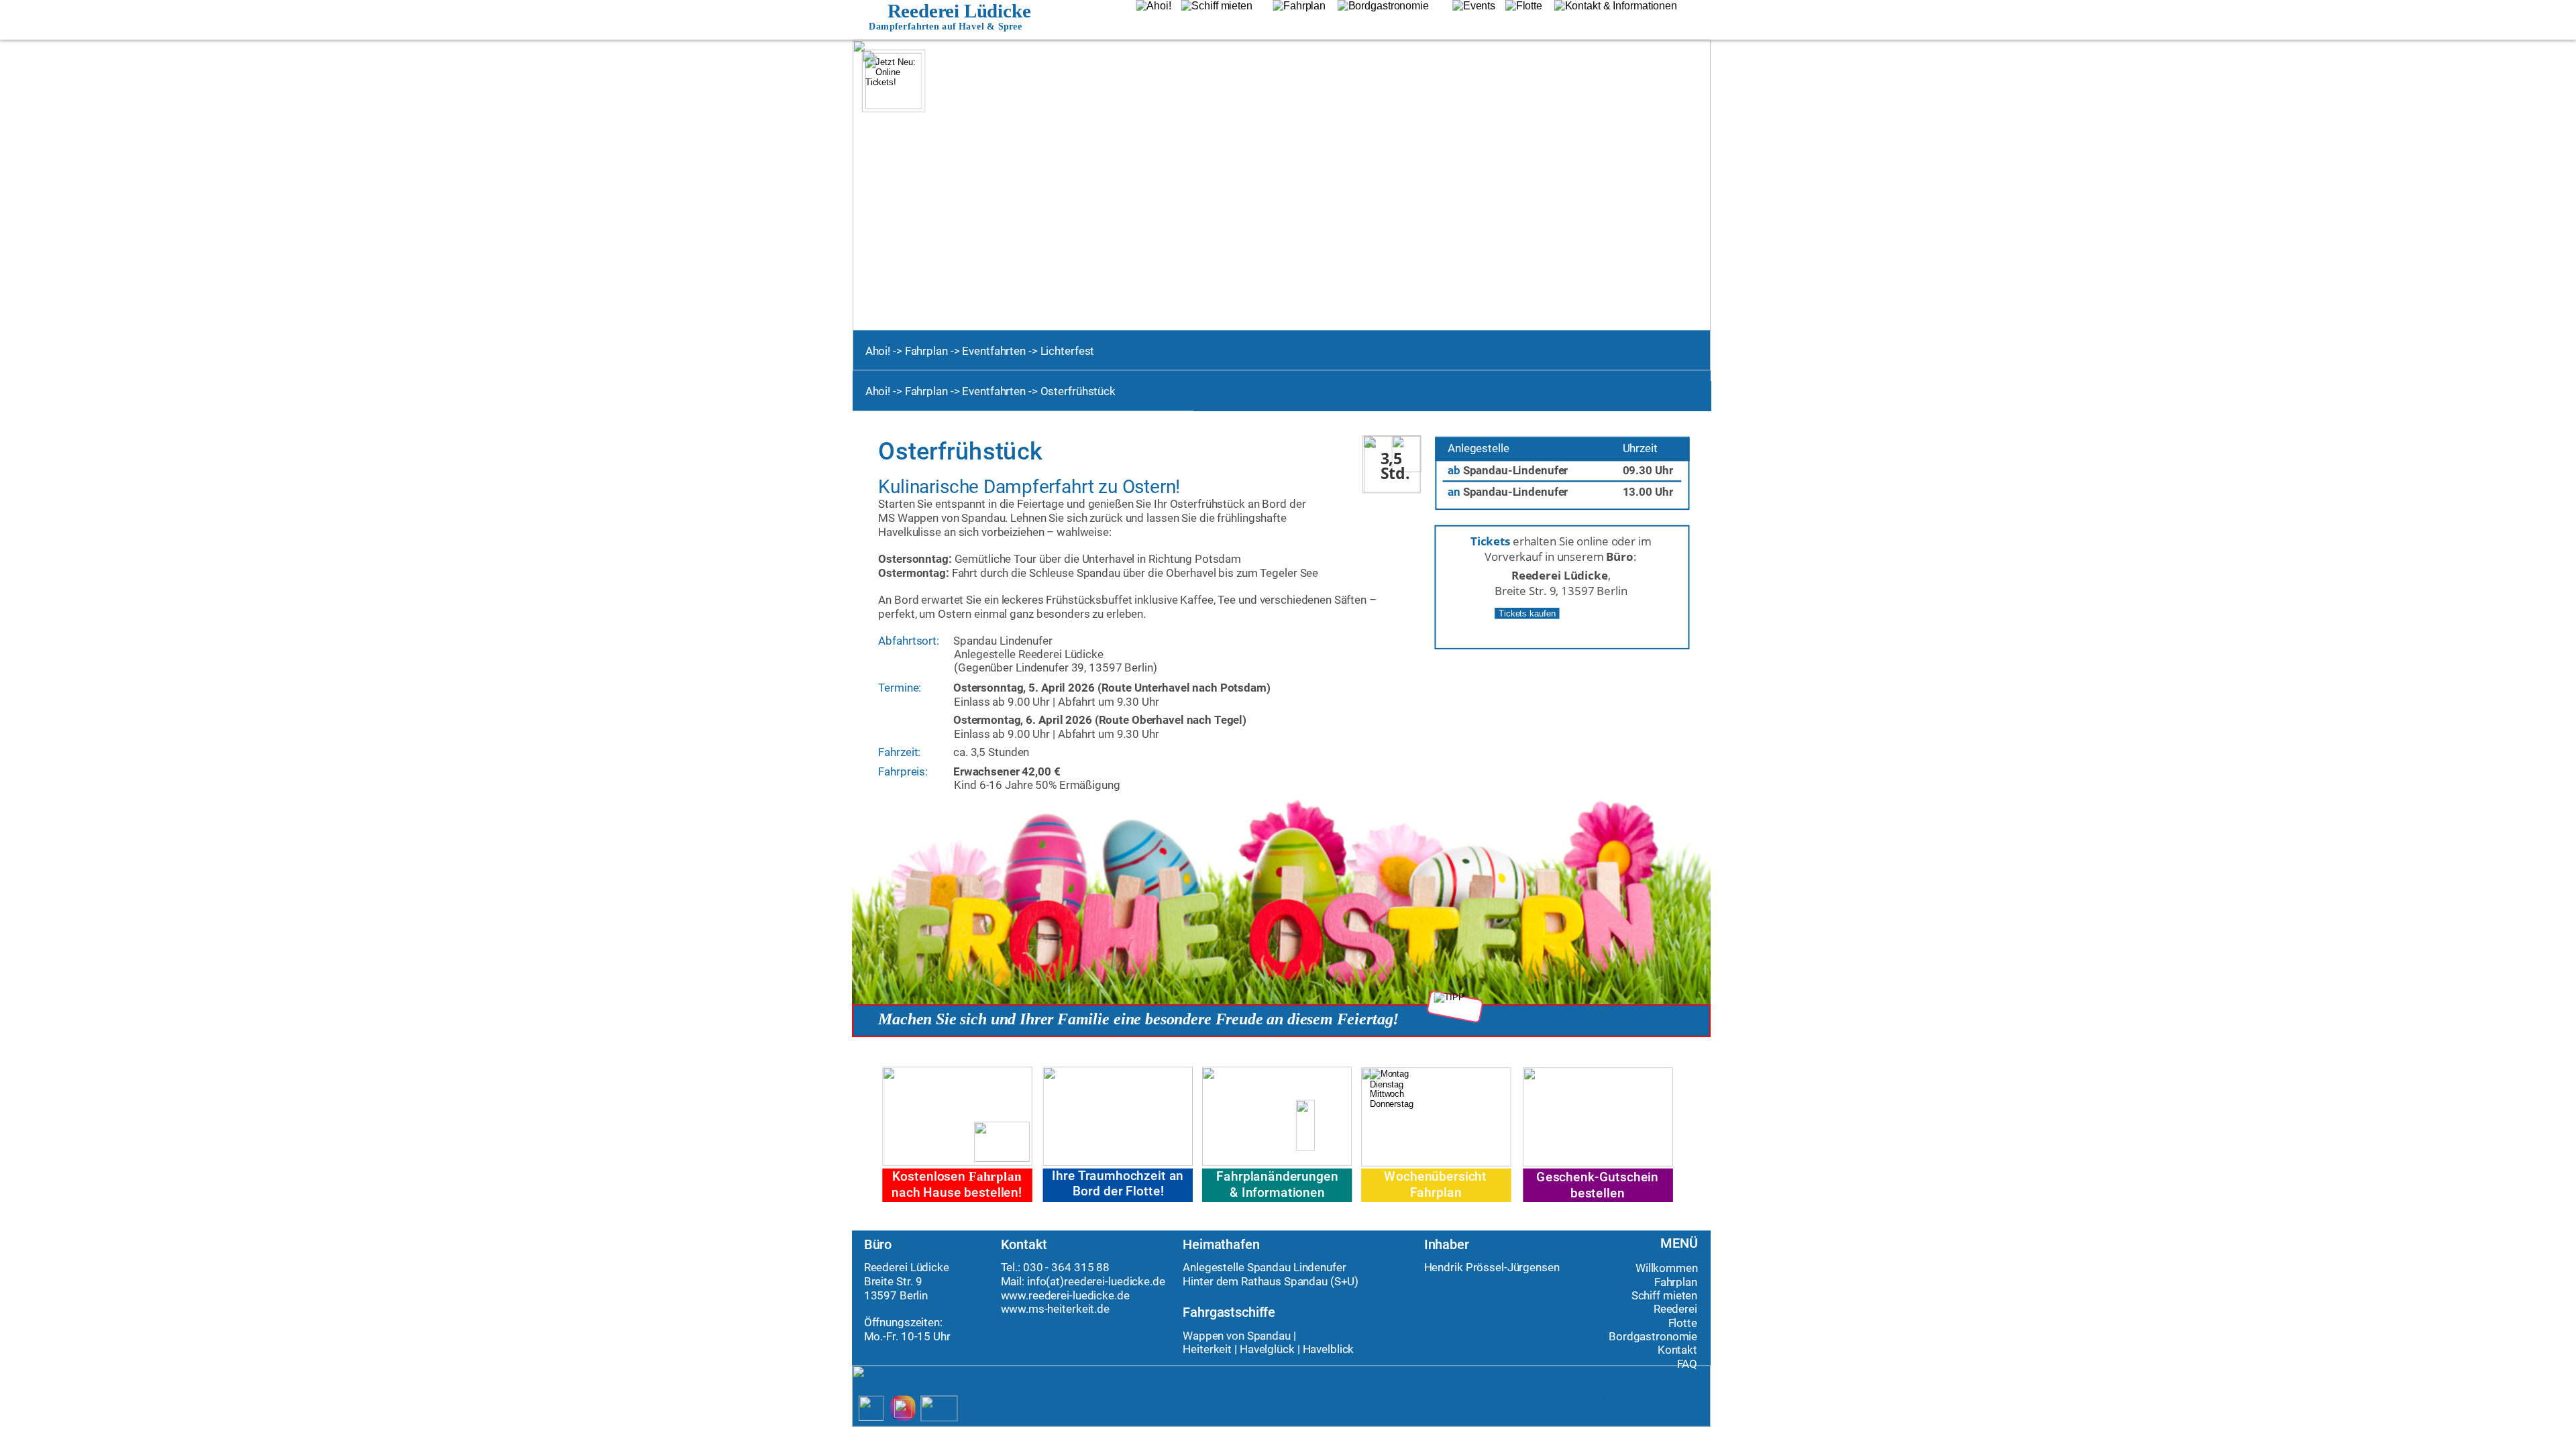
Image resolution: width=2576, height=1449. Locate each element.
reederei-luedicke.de (1115, 1281)
